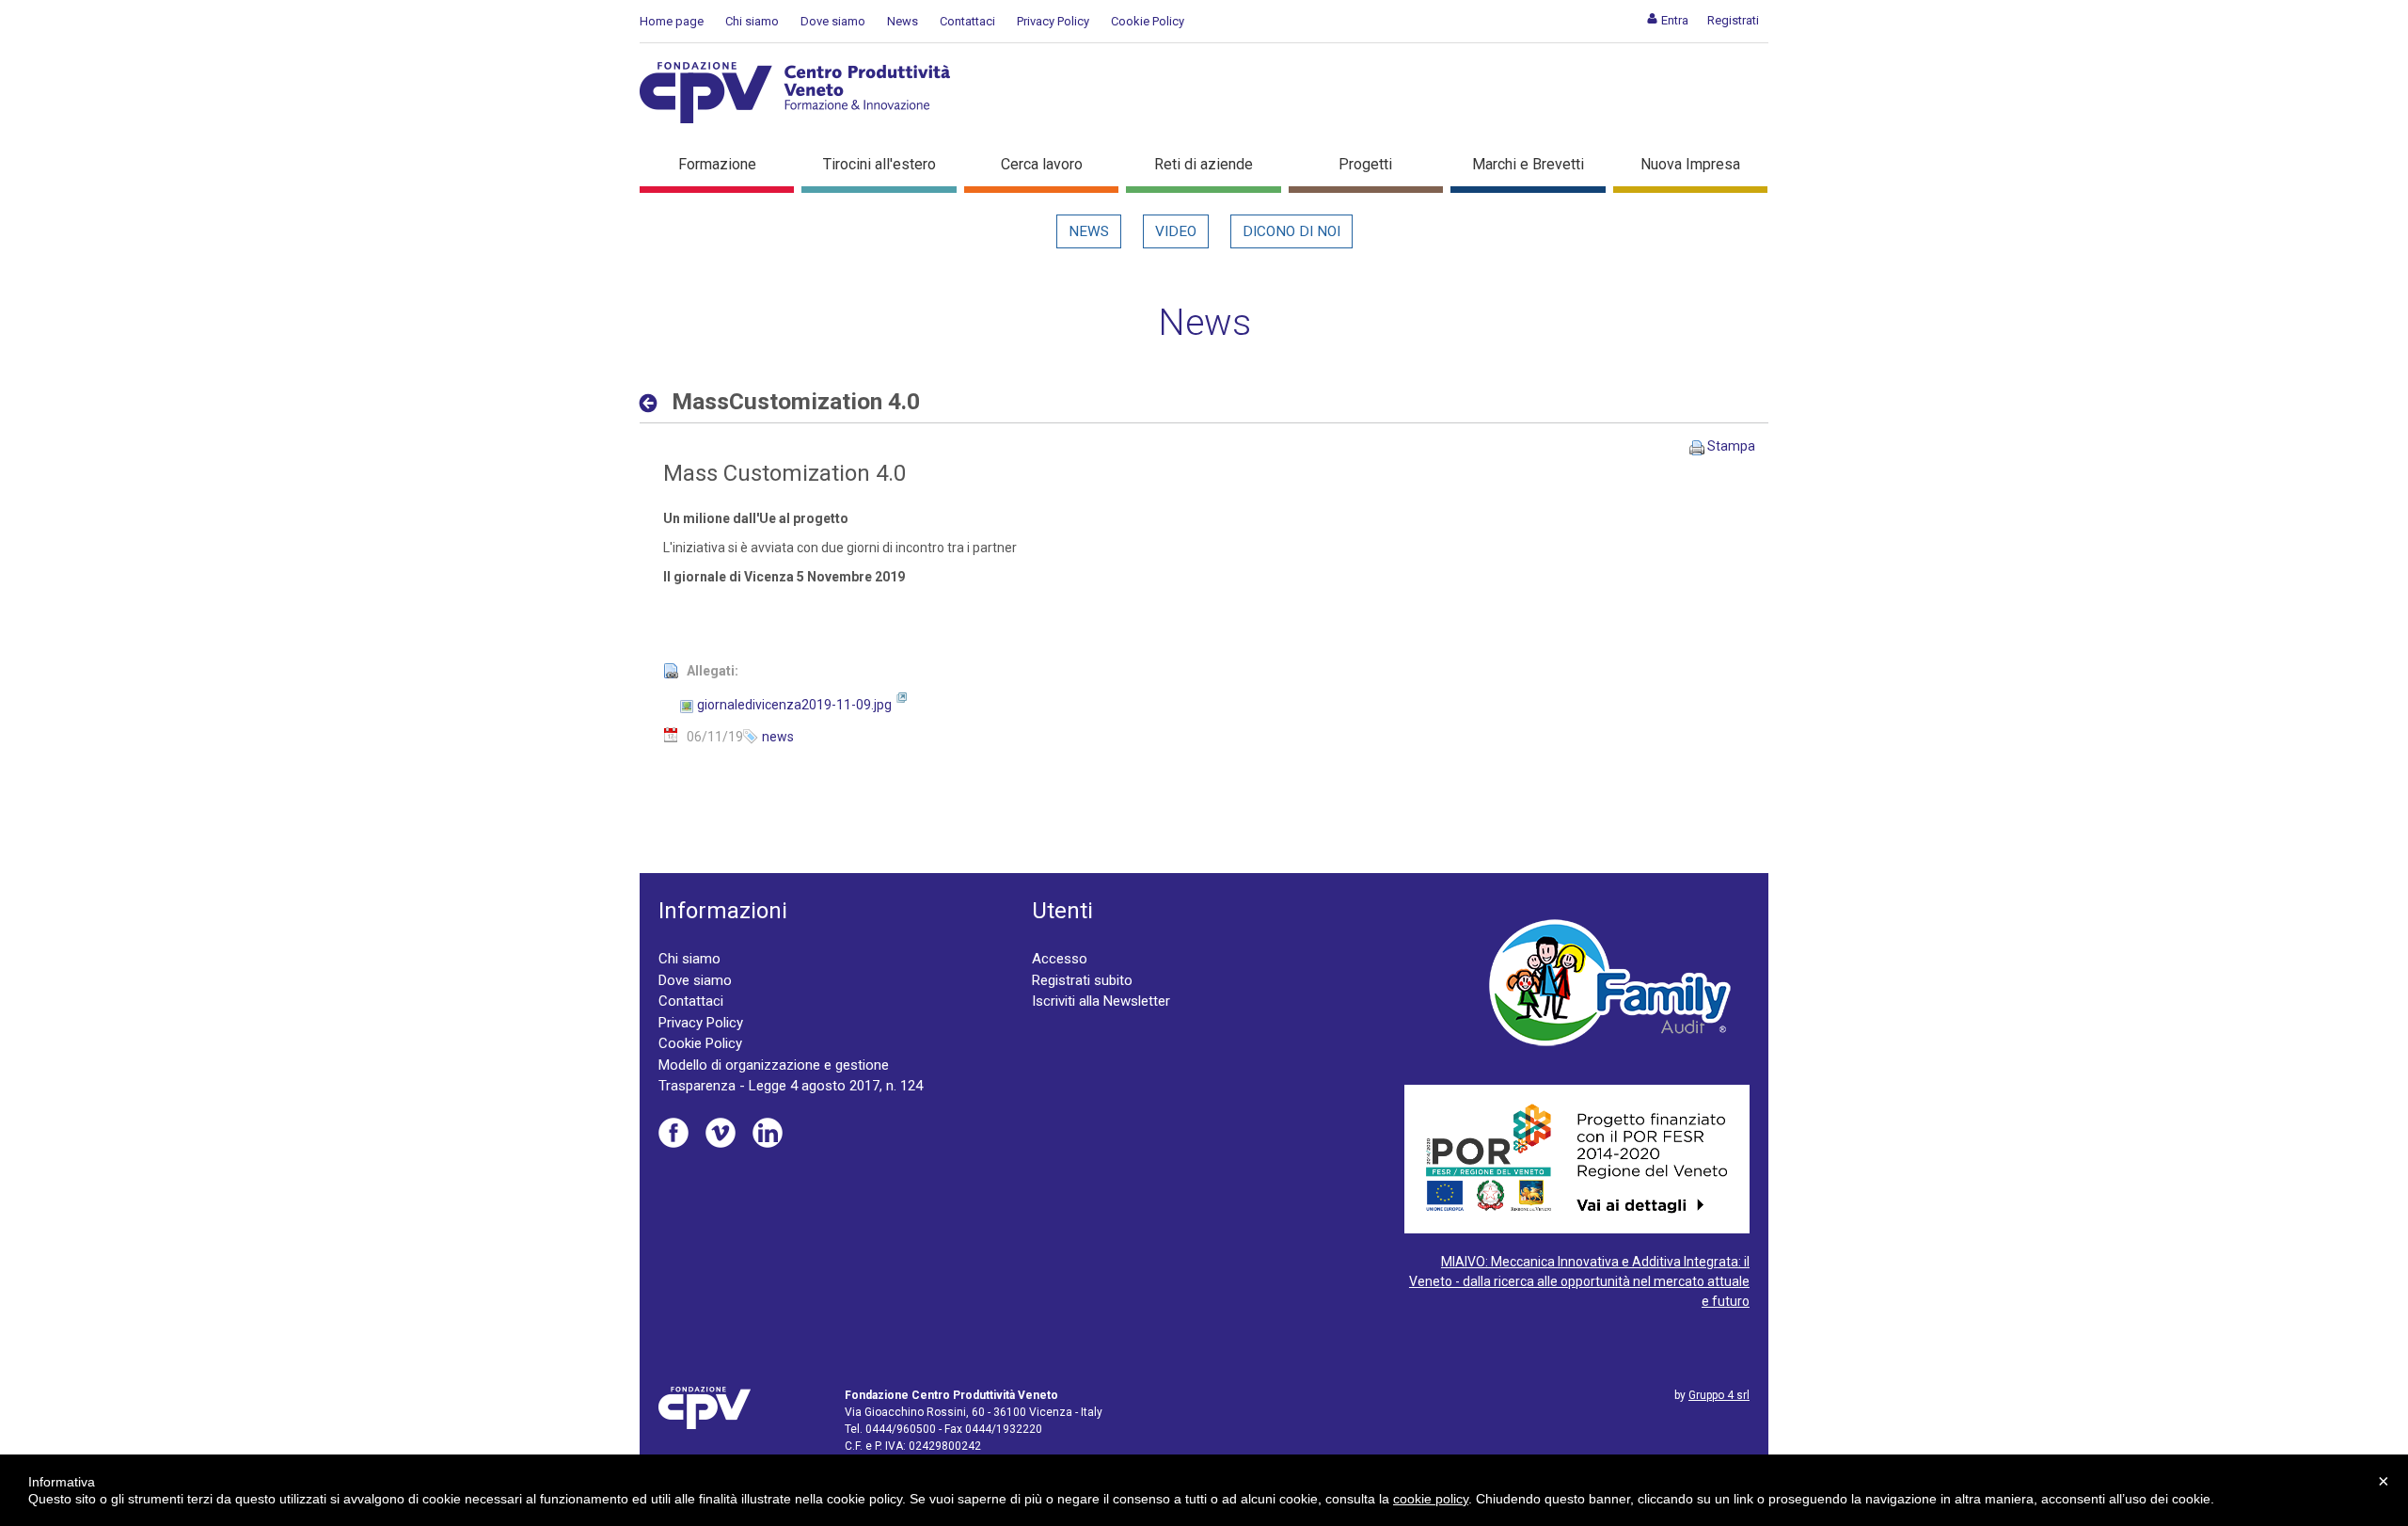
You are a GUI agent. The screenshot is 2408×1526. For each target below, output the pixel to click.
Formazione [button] (717, 164)
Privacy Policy (1053, 21)
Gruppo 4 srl (1719, 1395)
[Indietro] (653, 403)
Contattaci (967, 21)
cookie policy (1431, 1499)
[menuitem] (1667, 20)
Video (1176, 231)
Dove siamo (833, 21)
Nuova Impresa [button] (1690, 164)
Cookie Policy (1148, 21)
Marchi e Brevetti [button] (1528, 164)
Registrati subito (1082, 980)
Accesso (1060, 959)
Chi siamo (752, 21)
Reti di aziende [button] (1204, 164)
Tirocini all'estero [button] (879, 164)
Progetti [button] (1365, 164)
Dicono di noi (1291, 231)
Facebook (673, 1133)
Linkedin (768, 1133)
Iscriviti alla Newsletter (1101, 1001)
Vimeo (721, 1133)
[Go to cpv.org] (795, 93)
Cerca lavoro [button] (1042, 164)
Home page (672, 21)
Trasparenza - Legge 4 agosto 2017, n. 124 (791, 1086)
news (778, 737)
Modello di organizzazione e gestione (774, 1065)
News (903, 21)
